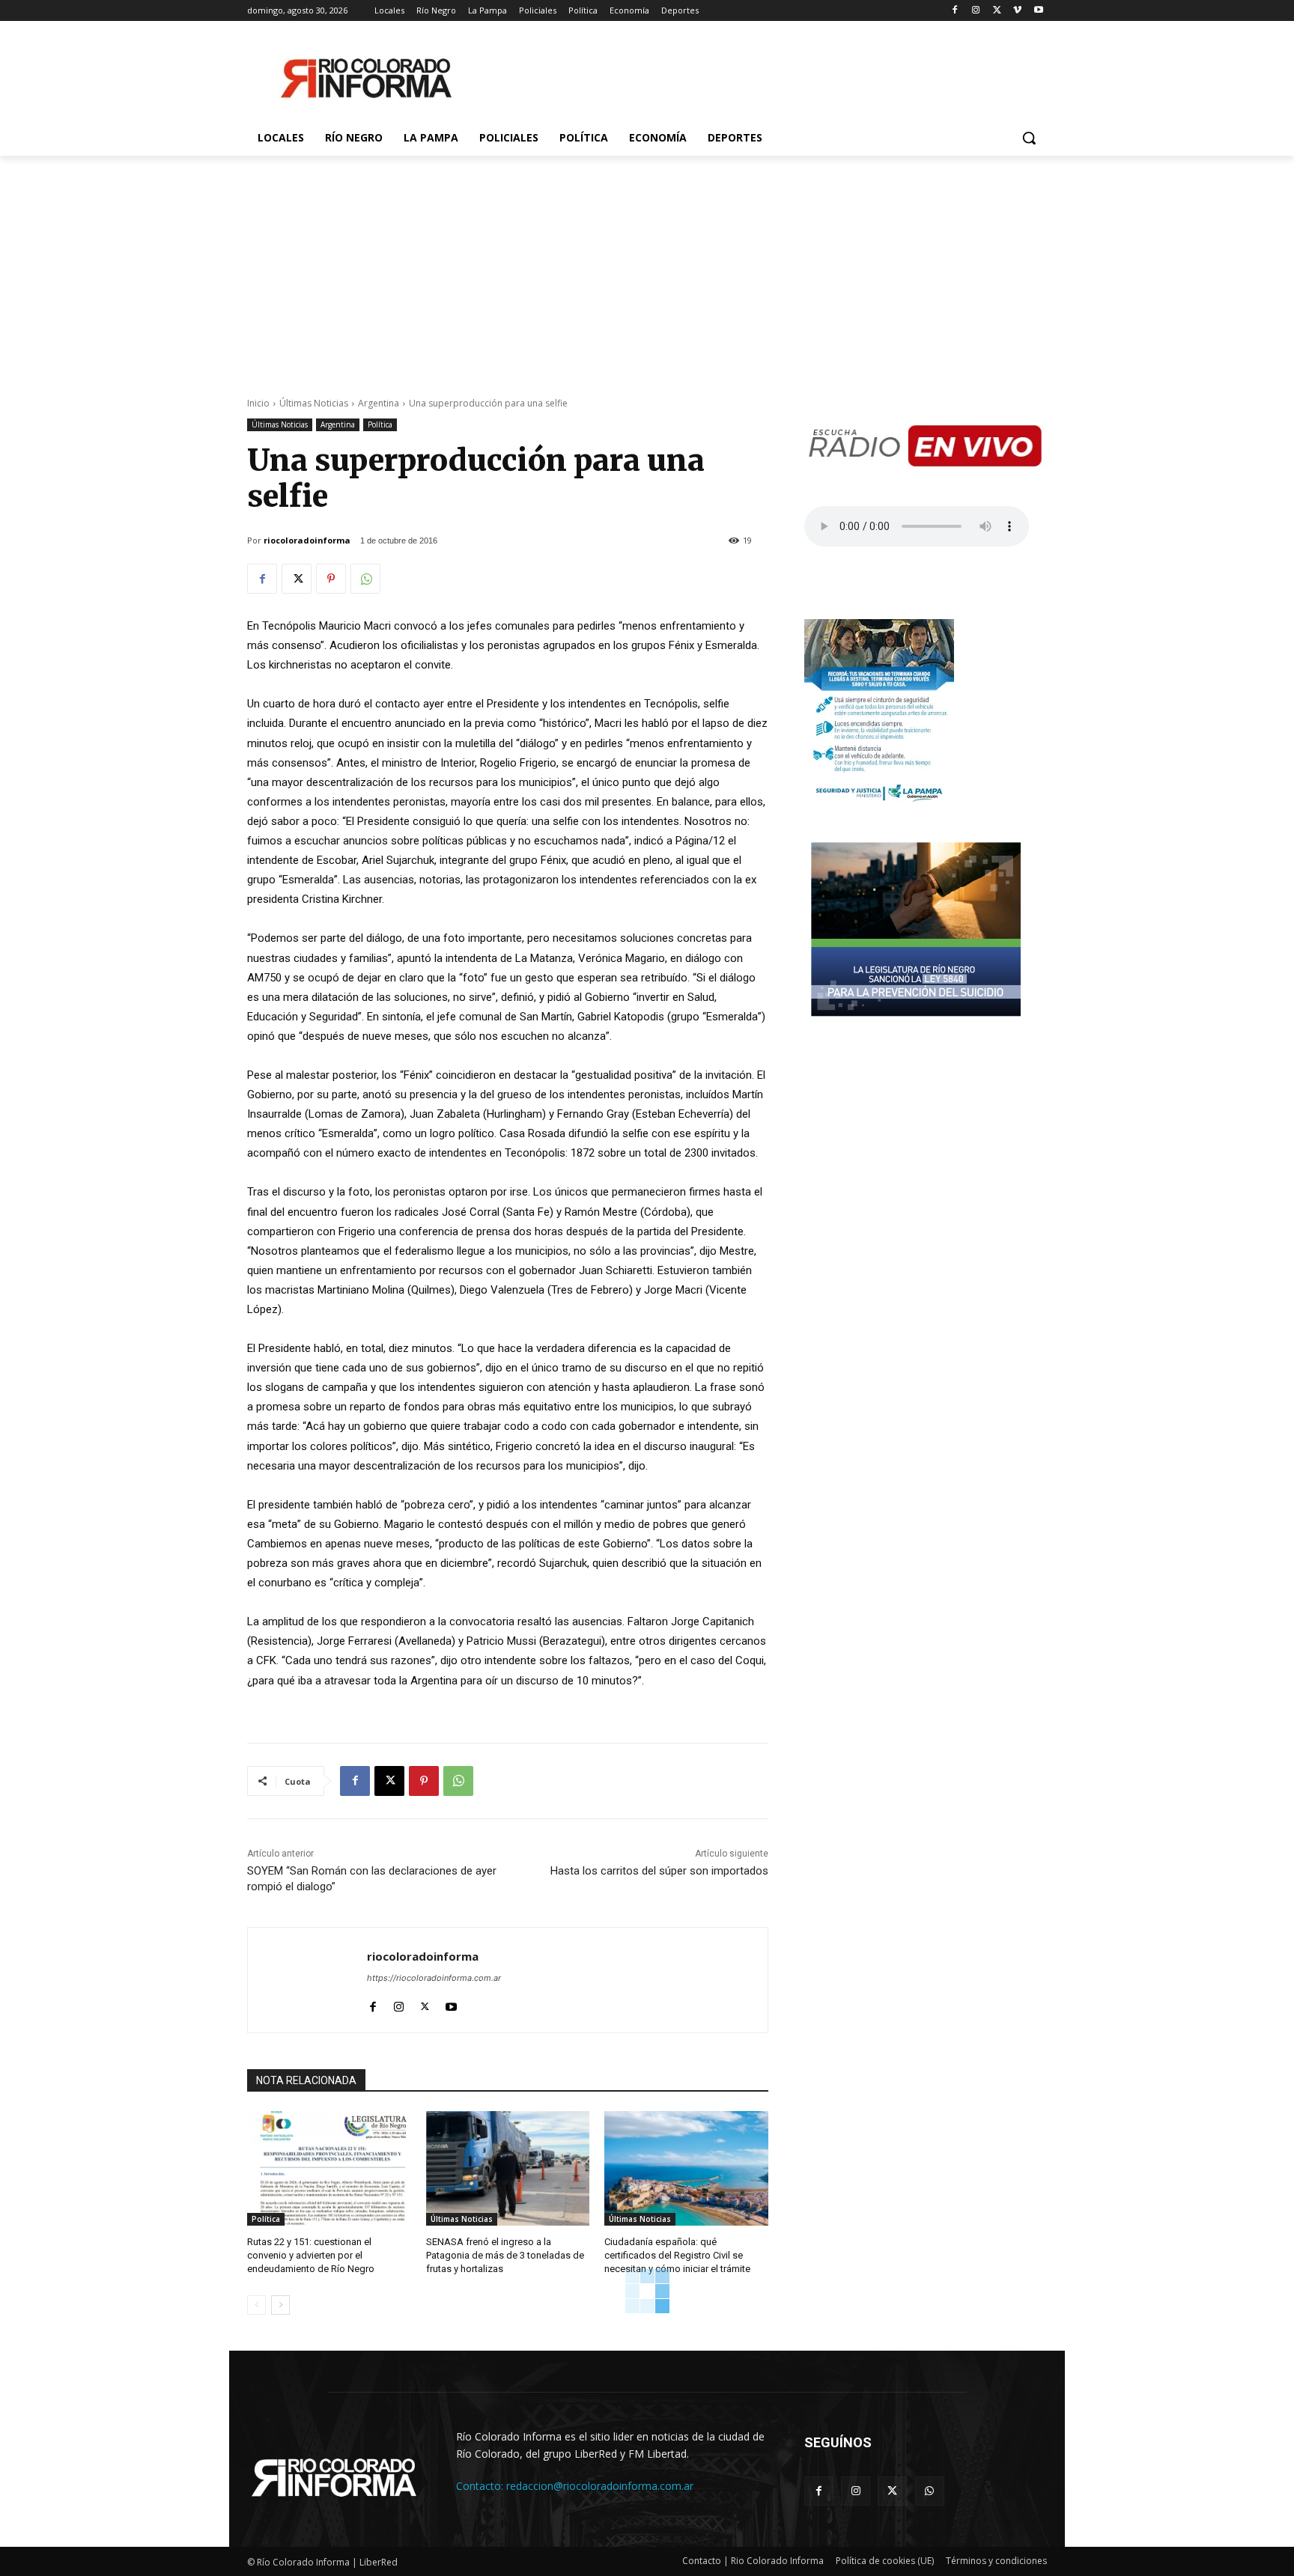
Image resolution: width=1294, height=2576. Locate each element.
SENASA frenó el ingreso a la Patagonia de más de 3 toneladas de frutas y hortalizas (505, 2255)
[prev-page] (256, 2305)
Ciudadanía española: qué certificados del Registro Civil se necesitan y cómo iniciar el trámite (677, 2255)
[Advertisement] (647, 268)
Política (380, 424)
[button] (1029, 138)
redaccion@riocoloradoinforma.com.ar (600, 2486)
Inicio (258, 403)
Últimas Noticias (314, 403)
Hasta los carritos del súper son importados (659, 1871)
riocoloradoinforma (307, 540)
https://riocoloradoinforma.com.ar (434, 1978)
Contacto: (481, 2486)
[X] (997, 11)
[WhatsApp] (365, 579)
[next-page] (280, 2305)
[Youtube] (1038, 11)
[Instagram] (976, 11)
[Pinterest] (331, 579)
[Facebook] (955, 11)
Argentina (379, 403)
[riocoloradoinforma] (307, 1980)
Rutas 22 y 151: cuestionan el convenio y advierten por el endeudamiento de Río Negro (311, 2255)
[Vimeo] (1017, 11)
